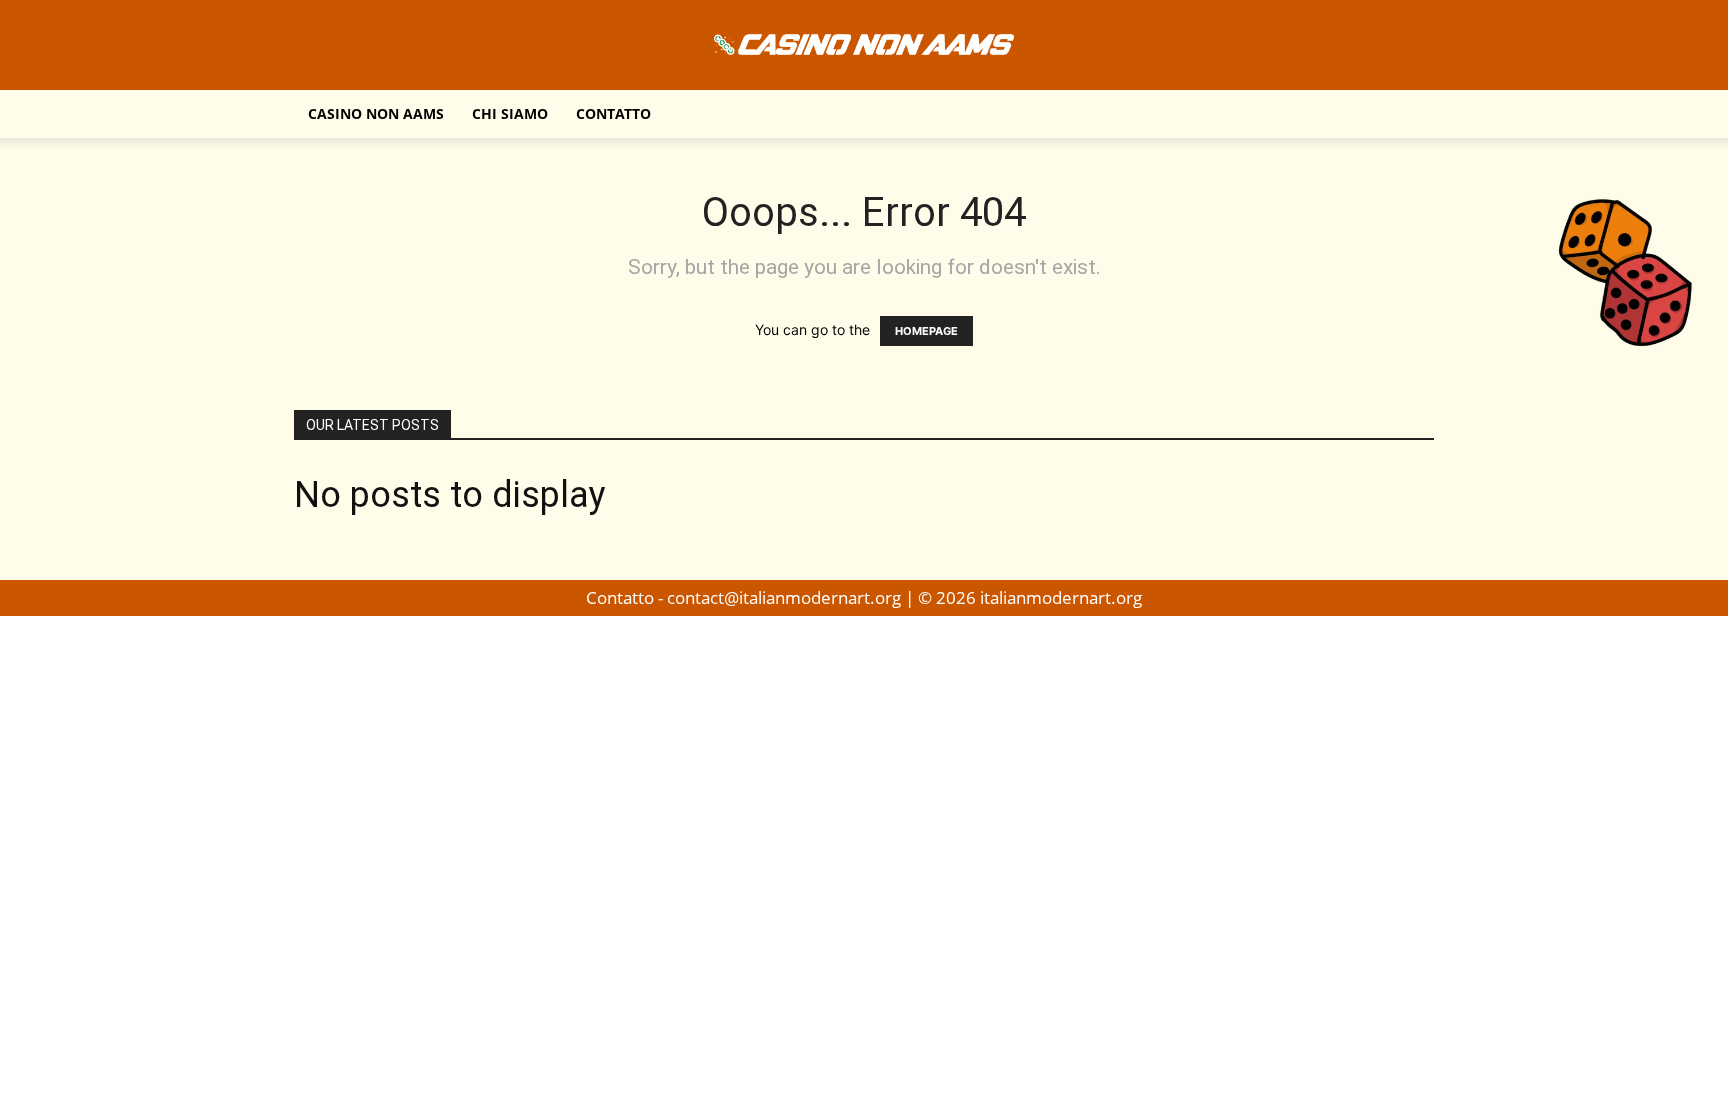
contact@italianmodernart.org (784, 597)
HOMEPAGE (926, 331)
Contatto (613, 113)
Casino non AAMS (376, 113)
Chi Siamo (510, 113)
